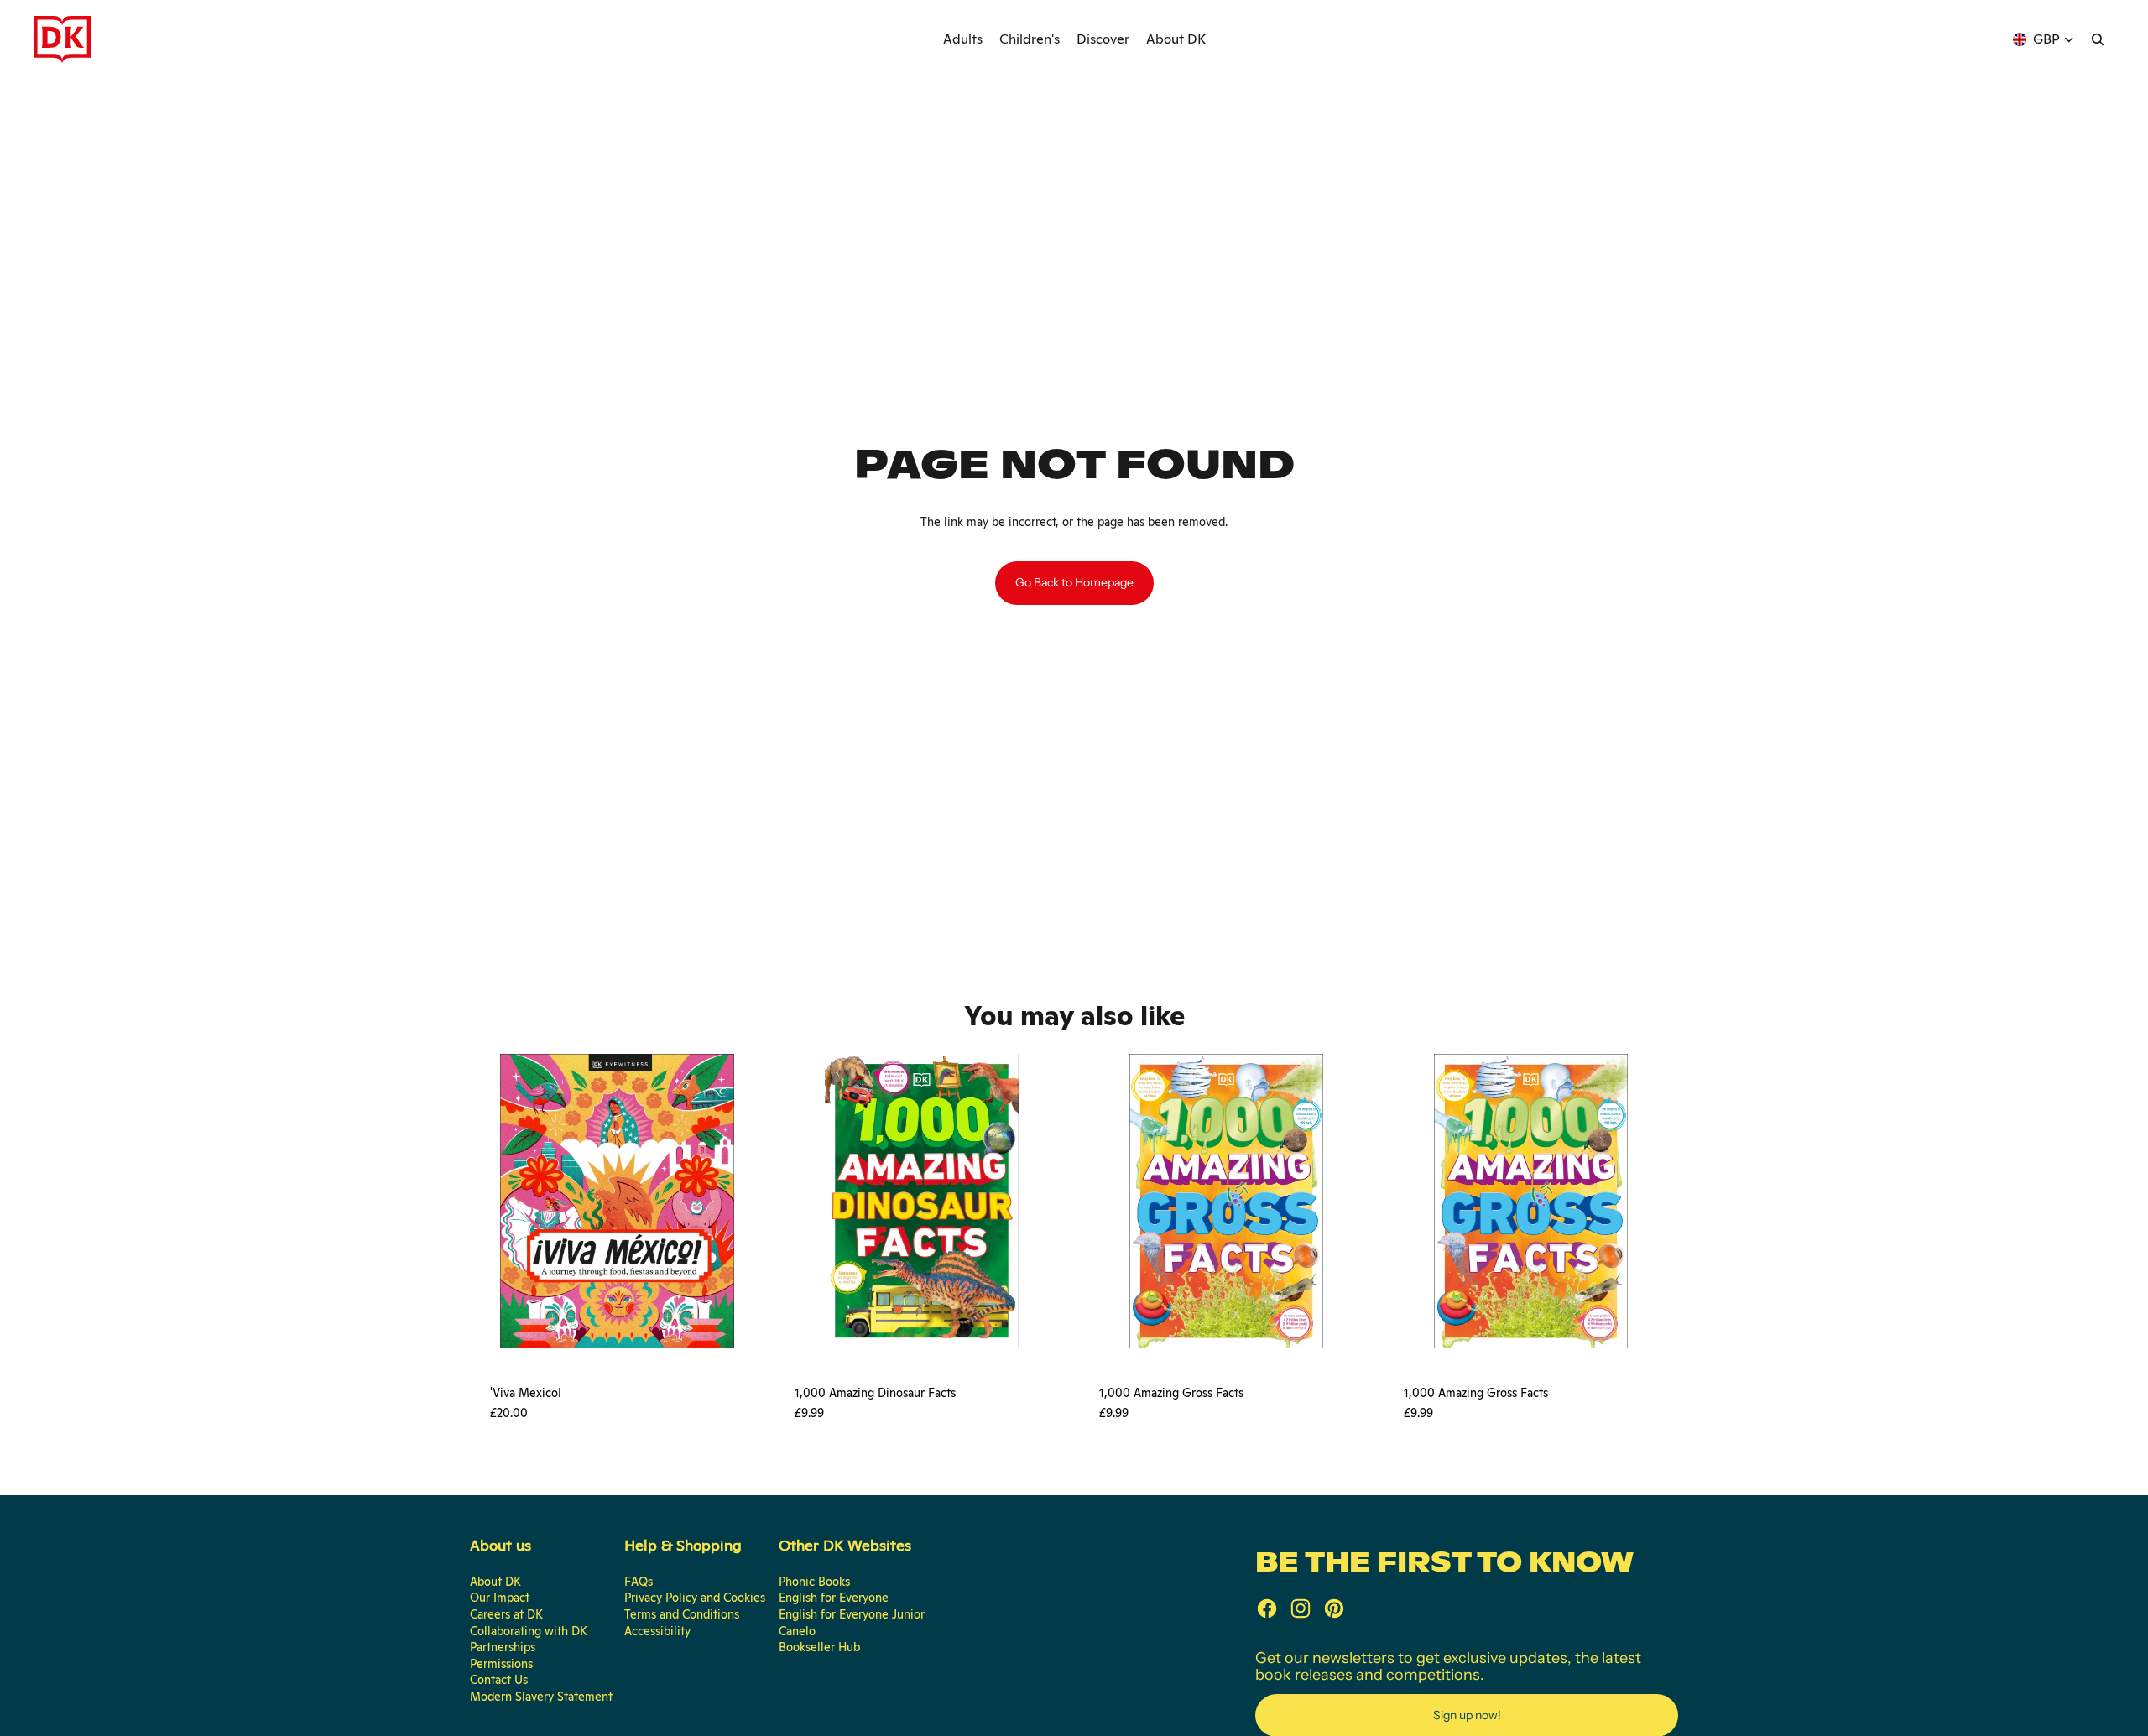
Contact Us (499, 1680)
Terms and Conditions (682, 1614)
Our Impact (500, 1598)
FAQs (639, 1582)
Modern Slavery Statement (541, 1697)
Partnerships (503, 1647)
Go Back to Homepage (1074, 582)
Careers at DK (506, 1614)
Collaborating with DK (529, 1631)
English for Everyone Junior (852, 1614)
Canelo (797, 1631)
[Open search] (2098, 39)
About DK (495, 1582)
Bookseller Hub (819, 1647)
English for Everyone (834, 1598)
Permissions (501, 1664)
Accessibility (657, 1631)
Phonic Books (814, 1582)
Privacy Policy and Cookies (695, 1598)
